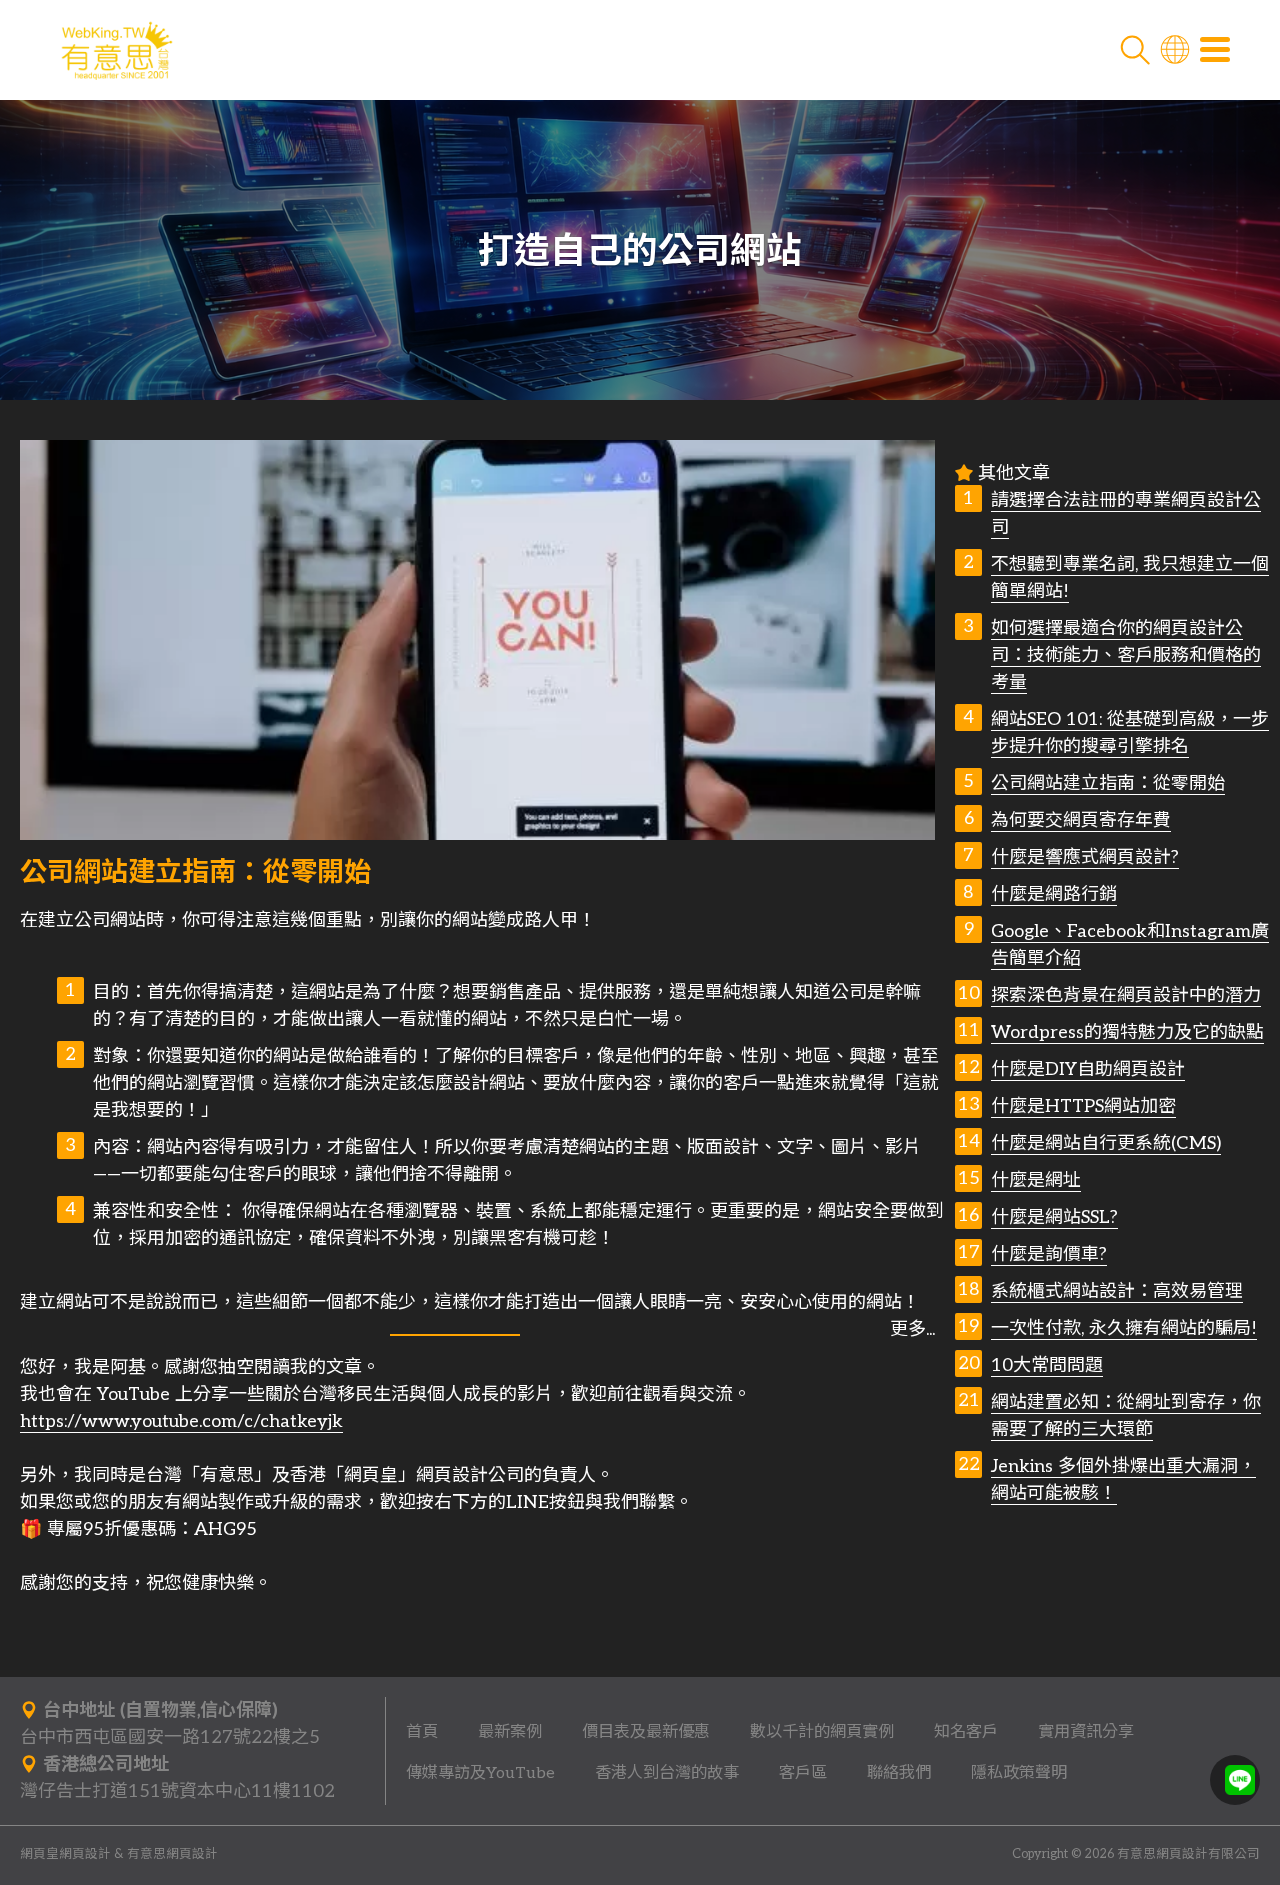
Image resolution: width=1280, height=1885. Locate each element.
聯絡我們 (899, 1773)
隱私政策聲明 (1019, 1773)
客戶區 (803, 1773)
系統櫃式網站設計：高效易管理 (1117, 1291)
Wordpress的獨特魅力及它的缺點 (1127, 1032)
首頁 (422, 1732)
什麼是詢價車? (1049, 1254)
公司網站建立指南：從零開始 (1108, 783)
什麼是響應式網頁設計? (1085, 857)
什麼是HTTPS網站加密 (1083, 1106)
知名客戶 (966, 1732)
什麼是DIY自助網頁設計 (1088, 1069)
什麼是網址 (1036, 1180)
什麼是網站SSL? (1054, 1217)
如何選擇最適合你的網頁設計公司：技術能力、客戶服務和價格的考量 (1126, 655)
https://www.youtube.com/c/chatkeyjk (181, 1421)
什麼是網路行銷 (1054, 894)
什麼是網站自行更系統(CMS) (1106, 1143)
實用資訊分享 (1086, 1732)
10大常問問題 (1047, 1365)
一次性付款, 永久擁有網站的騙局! (1124, 1328)
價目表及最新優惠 (646, 1732)
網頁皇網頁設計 (65, 1854)
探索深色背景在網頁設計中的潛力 (1126, 995)
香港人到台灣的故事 (667, 1773)
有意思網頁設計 (172, 1854)
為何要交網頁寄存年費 (1081, 820)
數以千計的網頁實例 (822, 1732)
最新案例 (510, 1732)
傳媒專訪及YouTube (480, 1773)
